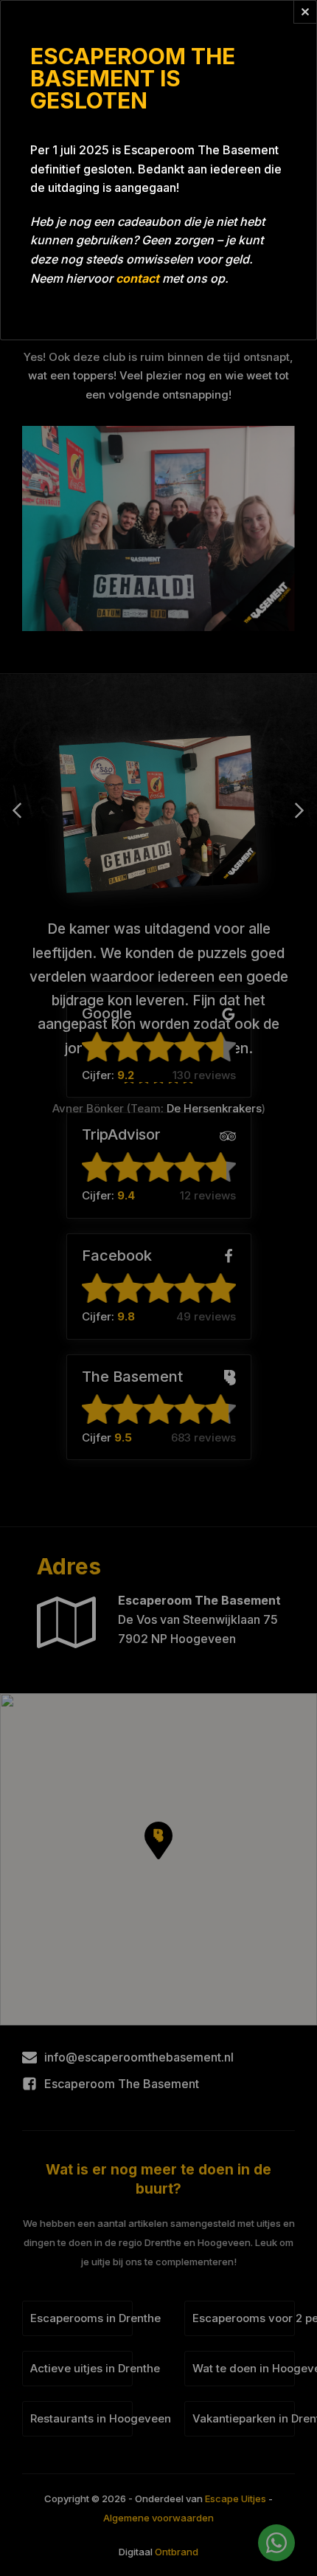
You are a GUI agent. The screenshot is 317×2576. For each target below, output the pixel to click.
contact (137, 278)
